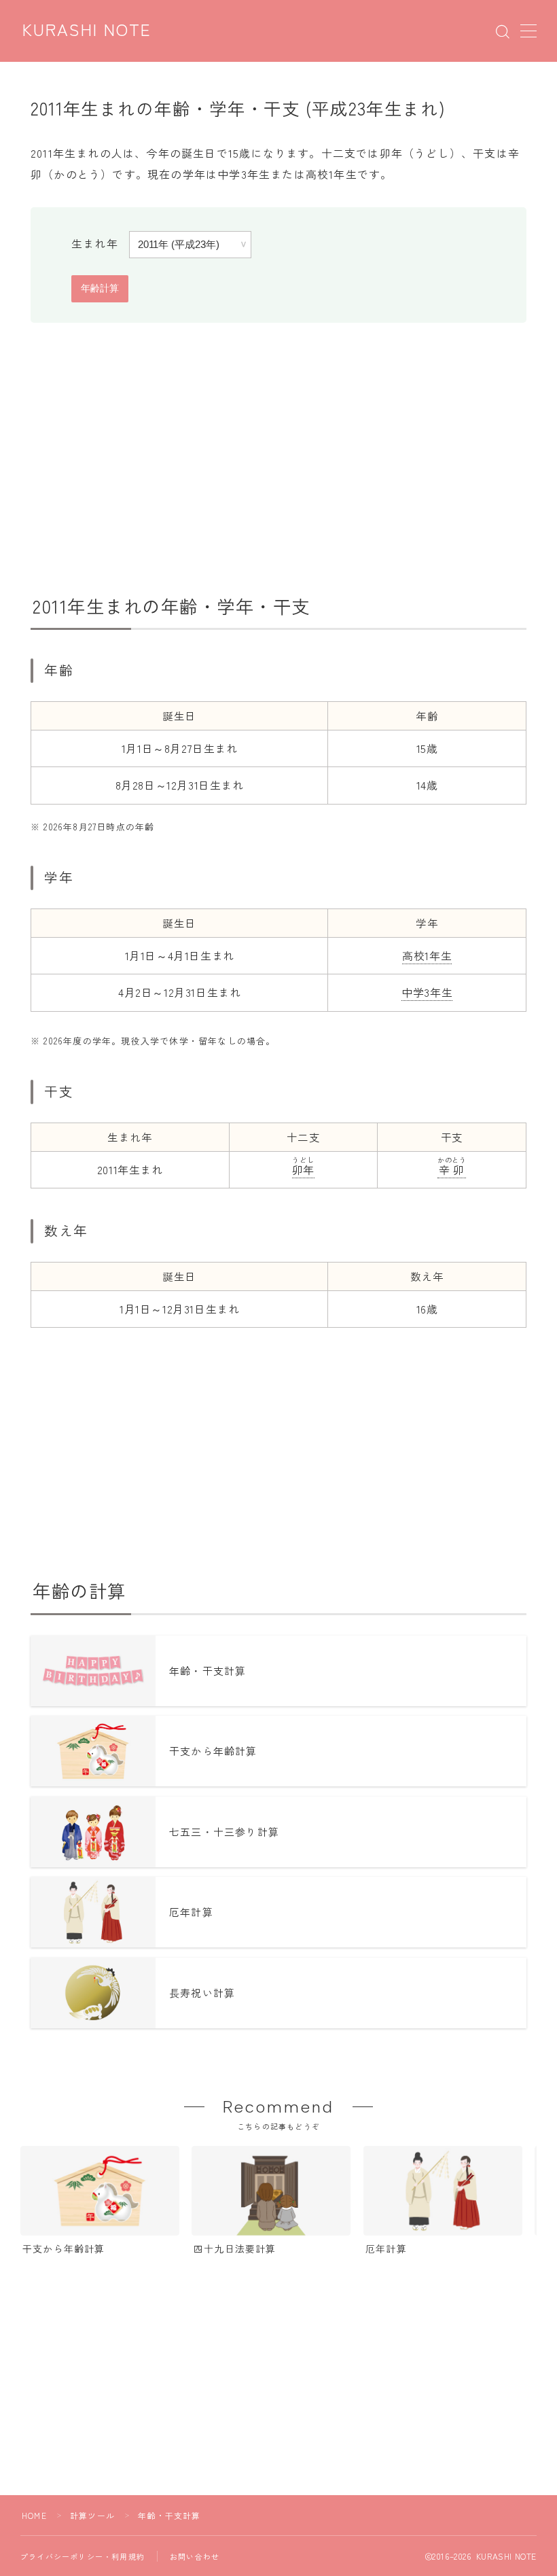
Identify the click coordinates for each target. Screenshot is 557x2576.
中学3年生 (427, 992)
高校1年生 (427, 955)
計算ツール (92, 2515)
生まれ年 (95, 243)
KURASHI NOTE (87, 31)
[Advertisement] (278, 459)
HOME (34, 2515)
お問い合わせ (195, 2556)
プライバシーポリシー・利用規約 (83, 2556)
